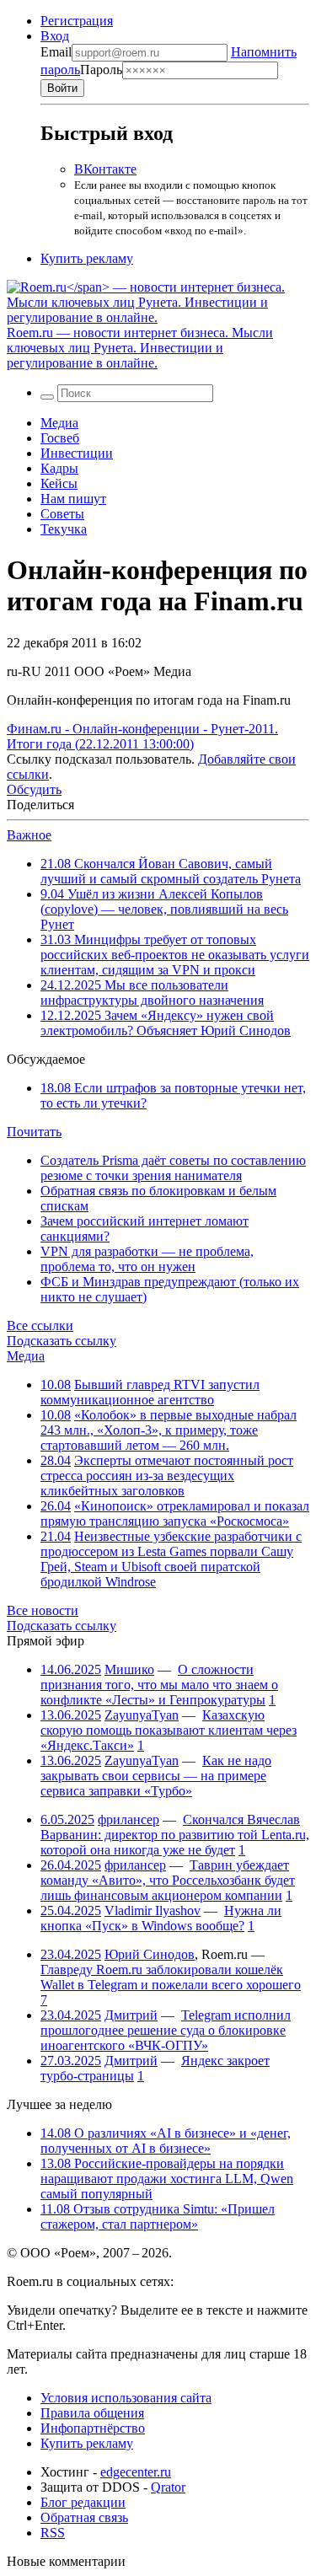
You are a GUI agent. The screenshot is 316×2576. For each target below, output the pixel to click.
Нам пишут (73, 499)
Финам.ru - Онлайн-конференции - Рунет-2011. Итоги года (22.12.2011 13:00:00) (142, 736)
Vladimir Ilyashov (153, 1911)
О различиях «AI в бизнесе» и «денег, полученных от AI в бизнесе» (166, 2141)
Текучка (64, 529)
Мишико (129, 1669)
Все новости (43, 1610)
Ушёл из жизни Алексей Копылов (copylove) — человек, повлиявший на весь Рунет (164, 909)
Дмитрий (131, 2015)
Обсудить (34, 789)
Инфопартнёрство (93, 2428)
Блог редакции (83, 2502)
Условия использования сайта (126, 2398)
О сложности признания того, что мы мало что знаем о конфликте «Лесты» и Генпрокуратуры (159, 1685)
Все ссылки (40, 1326)
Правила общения (92, 2413)
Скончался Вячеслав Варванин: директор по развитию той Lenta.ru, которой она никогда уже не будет (175, 1835)
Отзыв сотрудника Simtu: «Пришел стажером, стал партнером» (158, 2216)
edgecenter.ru (136, 2472)
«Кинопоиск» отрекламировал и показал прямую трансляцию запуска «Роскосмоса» (175, 1513)
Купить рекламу (87, 258)
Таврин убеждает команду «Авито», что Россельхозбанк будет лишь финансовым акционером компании (168, 1880)
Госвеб (60, 438)
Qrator (168, 2487)
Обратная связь (84, 2517)
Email (56, 52)
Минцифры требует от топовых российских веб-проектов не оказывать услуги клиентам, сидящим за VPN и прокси (175, 955)
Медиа (59, 423)
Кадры (59, 468)
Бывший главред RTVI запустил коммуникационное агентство (150, 1392)
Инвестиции (77, 453)
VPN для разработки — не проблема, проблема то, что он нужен (147, 1259)
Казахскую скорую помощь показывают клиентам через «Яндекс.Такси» (169, 1730)
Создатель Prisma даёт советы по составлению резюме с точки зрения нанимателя (173, 1168)
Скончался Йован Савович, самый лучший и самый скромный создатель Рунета (171, 871)
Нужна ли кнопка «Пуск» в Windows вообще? (161, 1918)
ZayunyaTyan (142, 1715)
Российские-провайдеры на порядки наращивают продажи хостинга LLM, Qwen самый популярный (167, 2179)
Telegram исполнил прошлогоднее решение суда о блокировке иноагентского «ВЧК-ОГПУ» (166, 2030)
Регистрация (77, 21)
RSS (53, 2533)
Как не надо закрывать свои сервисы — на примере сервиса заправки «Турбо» (156, 1776)
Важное (29, 835)
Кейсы (59, 483)
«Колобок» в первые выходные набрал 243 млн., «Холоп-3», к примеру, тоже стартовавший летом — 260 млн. (169, 1430)
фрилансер (129, 1819)
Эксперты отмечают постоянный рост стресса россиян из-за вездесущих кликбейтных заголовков (167, 1476)
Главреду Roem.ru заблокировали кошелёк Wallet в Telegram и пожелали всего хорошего (171, 1977)
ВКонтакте (105, 169)
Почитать (34, 1132)
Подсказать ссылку (62, 1341)
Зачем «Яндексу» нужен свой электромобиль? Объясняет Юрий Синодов (166, 1023)
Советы (62, 514)
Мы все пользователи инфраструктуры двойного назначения (152, 993)
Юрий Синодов (150, 1954)
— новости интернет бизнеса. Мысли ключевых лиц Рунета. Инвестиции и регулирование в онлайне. (140, 348)
